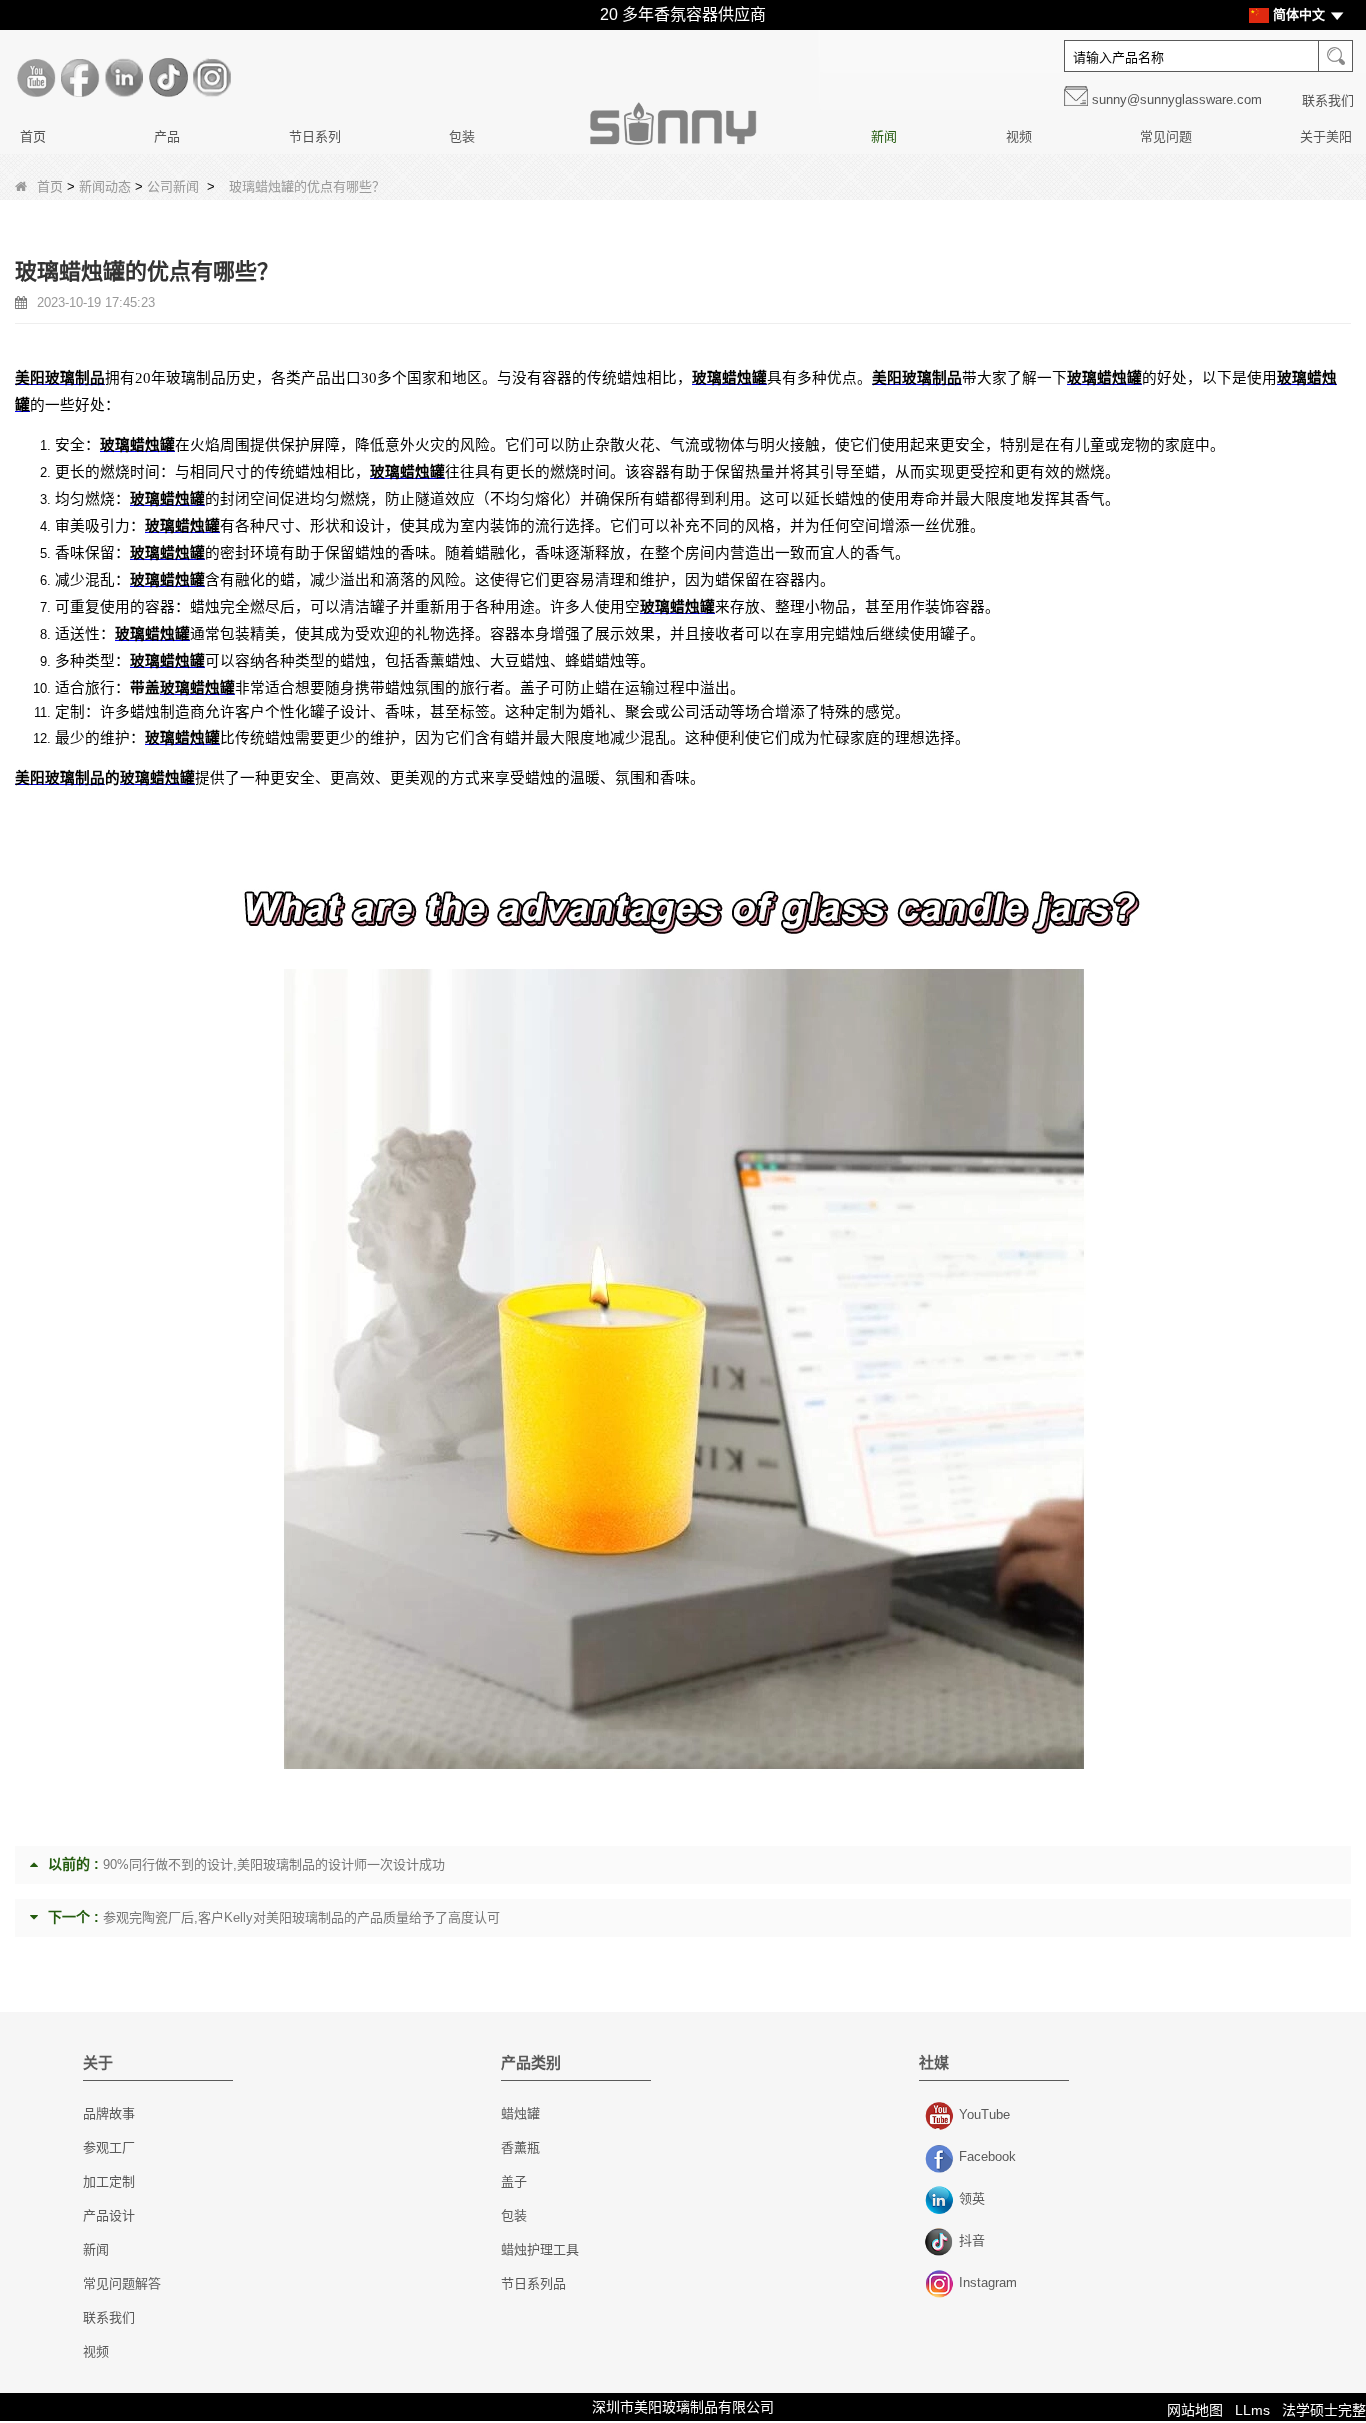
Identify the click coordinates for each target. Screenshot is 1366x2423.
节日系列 (315, 136)
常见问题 (1166, 136)
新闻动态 (105, 186)
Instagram (941, 2285)
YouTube (941, 2117)
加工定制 (109, 2181)
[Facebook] (80, 78)
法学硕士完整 (1324, 2410)
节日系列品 (533, 2283)
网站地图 (1195, 2410)
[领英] (124, 78)
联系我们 (1328, 100)
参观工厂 (109, 2147)
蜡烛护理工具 (540, 2249)
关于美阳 (1326, 136)
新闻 (884, 136)
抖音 (941, 2243)
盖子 (514, 2181)
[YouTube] (36, 78)
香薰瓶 (520, 2147)
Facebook (941, 2159)
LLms (1252, 2410)
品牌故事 (109, 2113)
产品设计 (109, 2215)
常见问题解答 (122, 2283)
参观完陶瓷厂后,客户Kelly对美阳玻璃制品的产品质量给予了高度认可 (301, 1917)
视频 (1019, 136)
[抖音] (168, 78)
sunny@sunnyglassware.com (1177, 99)
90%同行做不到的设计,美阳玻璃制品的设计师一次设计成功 (274, 1864)
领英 (941, 2201)
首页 (33, 136)
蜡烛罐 (520, 2113)
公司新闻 (173, 186)
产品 (167, 136)
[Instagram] (212, 78)
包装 (462, 136)
